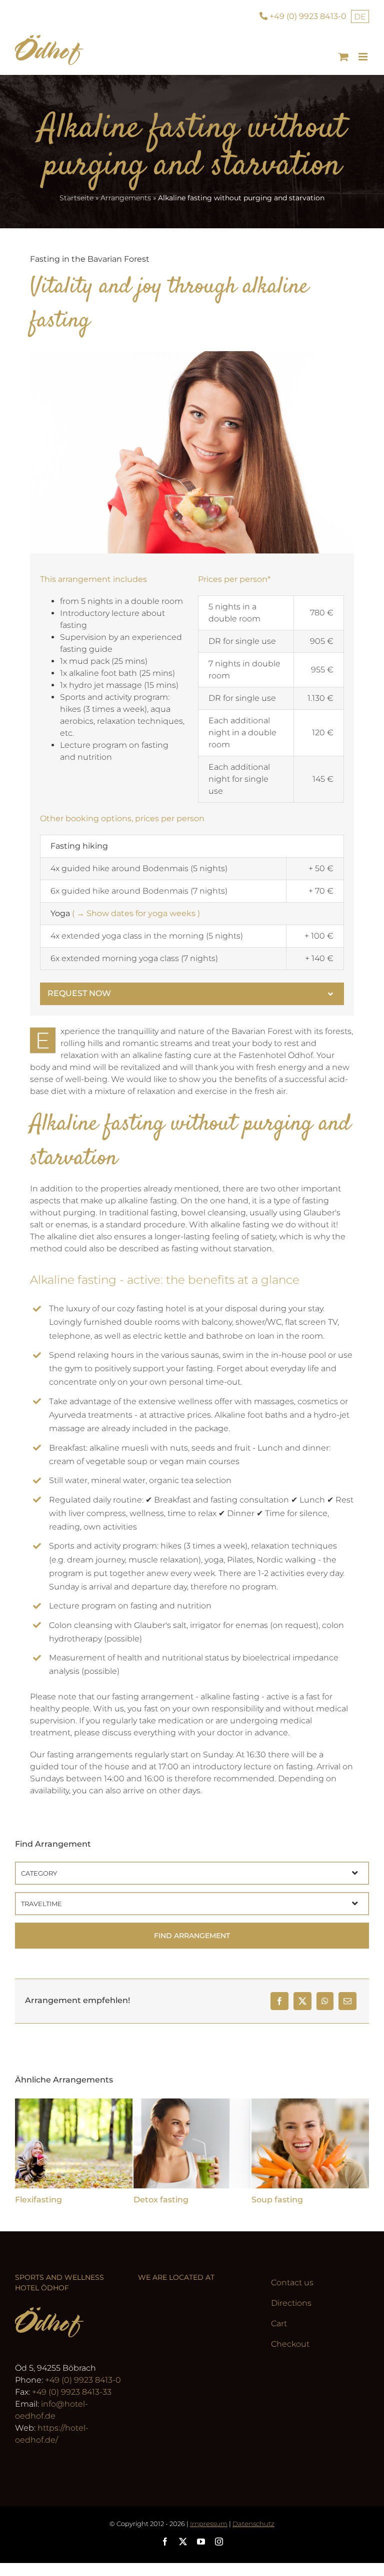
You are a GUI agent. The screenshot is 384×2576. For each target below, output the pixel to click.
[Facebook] (279, 2001)
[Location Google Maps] (192, 2359)
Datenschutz (253, 2524)
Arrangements (126, 198)
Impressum (209, 2524)
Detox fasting (161, 2200)
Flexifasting (38, 2200)
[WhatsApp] (325, 2001)
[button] (192, 994)
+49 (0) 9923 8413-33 (72, 2392)
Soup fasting (277, 2200)
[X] (302, 2001)
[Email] (347, 2001)
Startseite (76, 198)
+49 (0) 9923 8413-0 (83, 2380)
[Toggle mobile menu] (364, 57)
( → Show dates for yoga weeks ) (136, 913)
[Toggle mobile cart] (343, 57)
